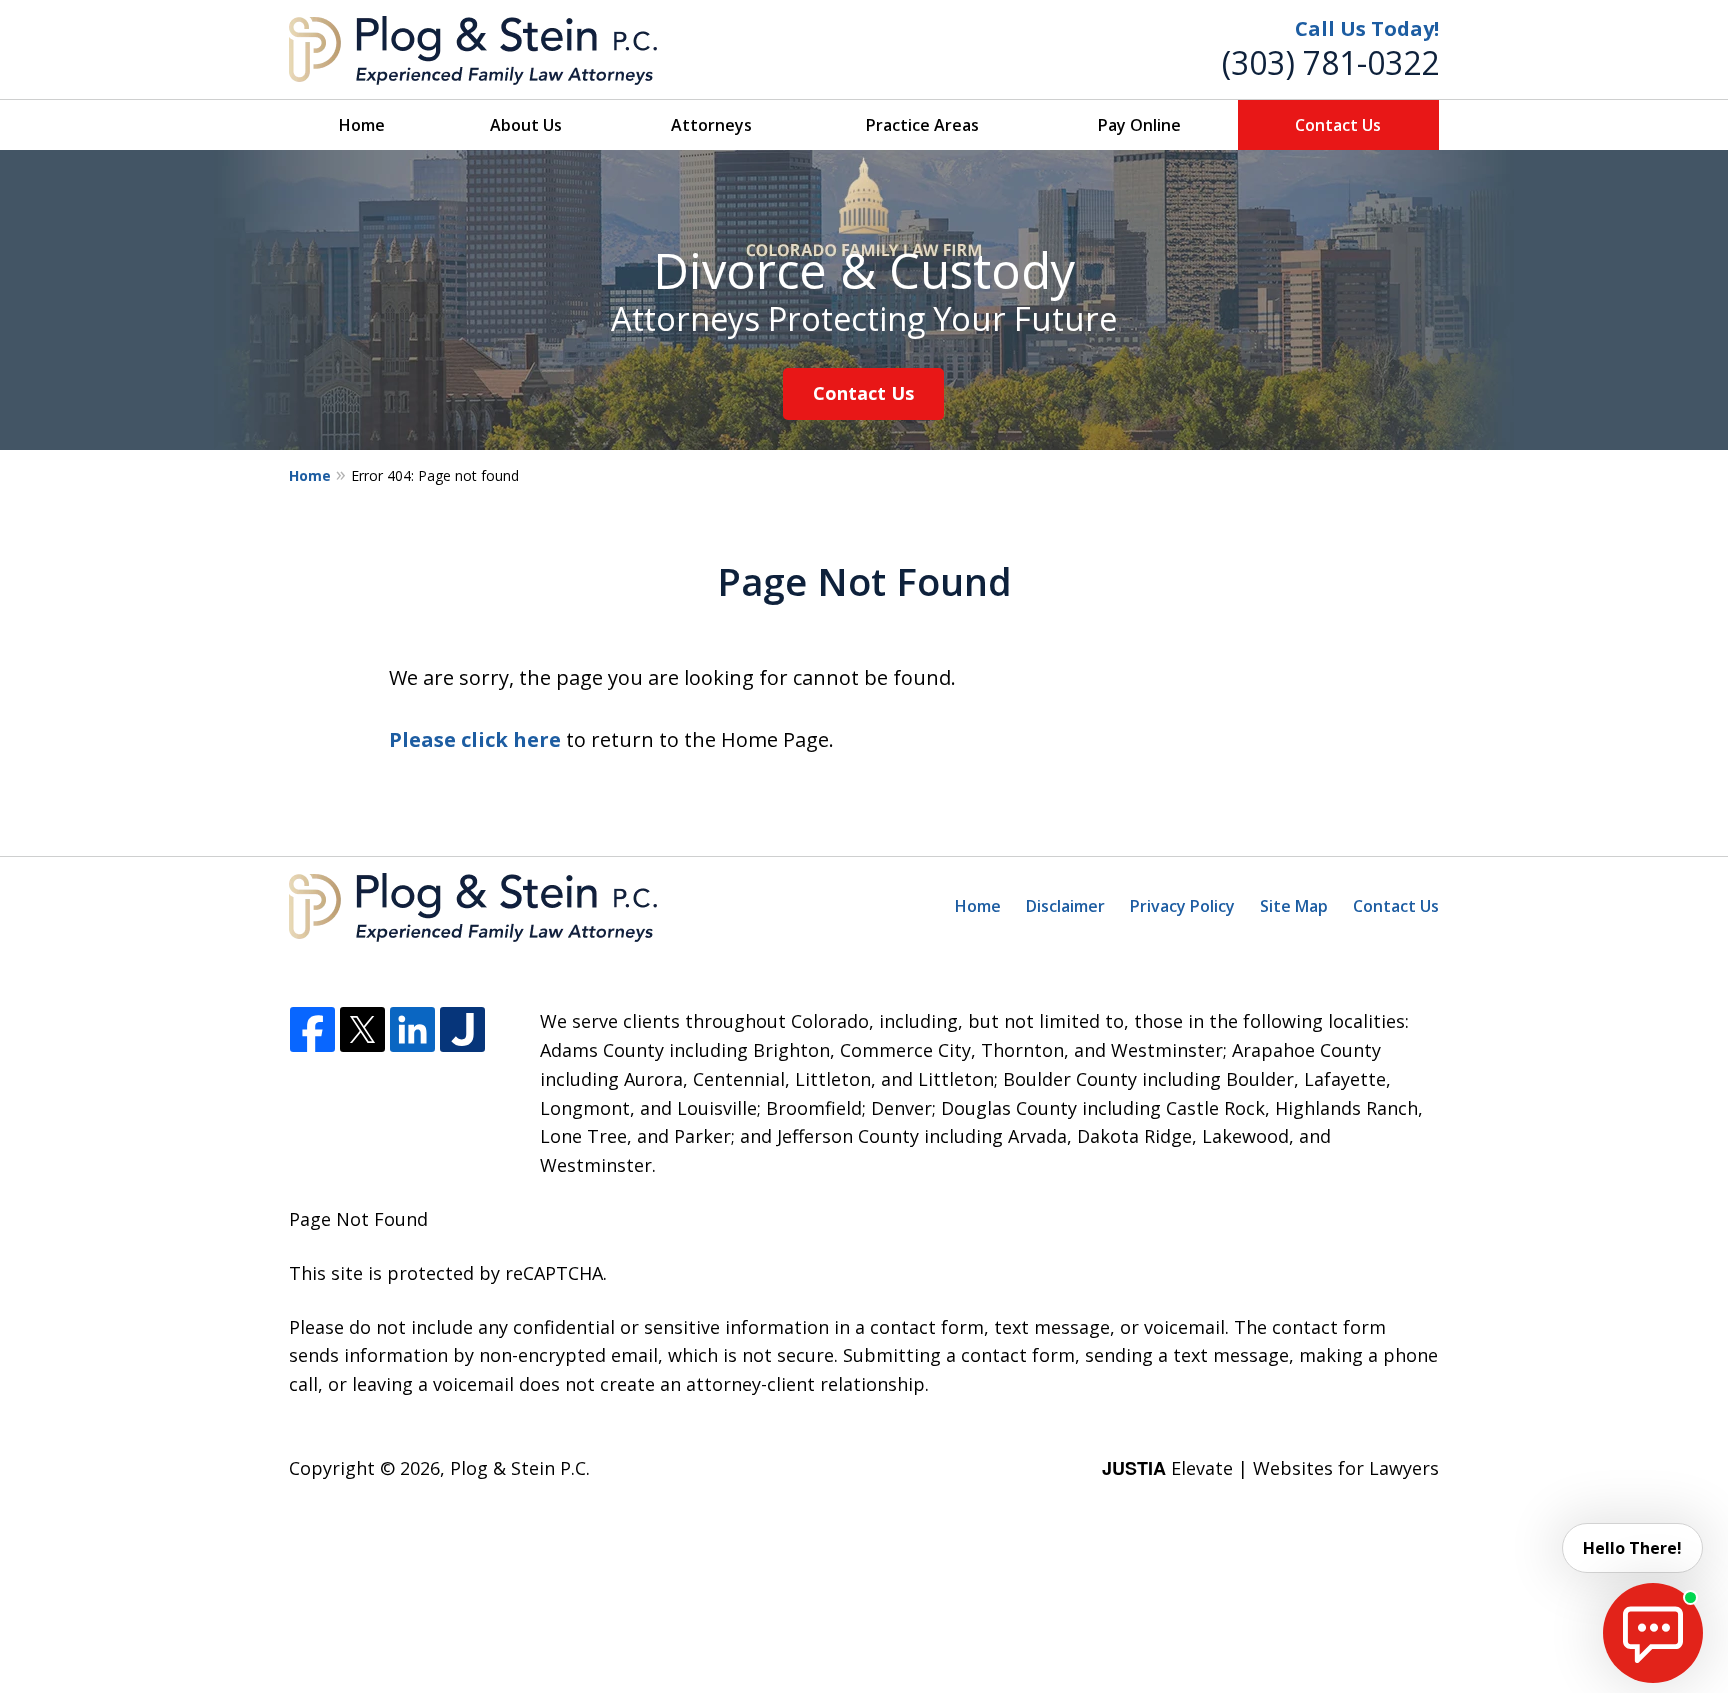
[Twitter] (362, 1030)
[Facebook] (312, 1030)
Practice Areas (922, 125)
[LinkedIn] (412, 1030)
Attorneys (711, 125)
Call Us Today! (1367, 28)
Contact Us (1338, 125)
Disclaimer (1065, 906)
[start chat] (1653, 1633)
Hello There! (1632, 1548)
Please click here (475, 739)
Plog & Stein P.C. (520, 1468)
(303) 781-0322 (1330, 62)
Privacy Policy (1182, 906)
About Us (526, 125)
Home (362, 125)
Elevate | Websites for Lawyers (1270, 1468)
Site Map (1294, 906)
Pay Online (1139, 125)
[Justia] (462, 1030)
